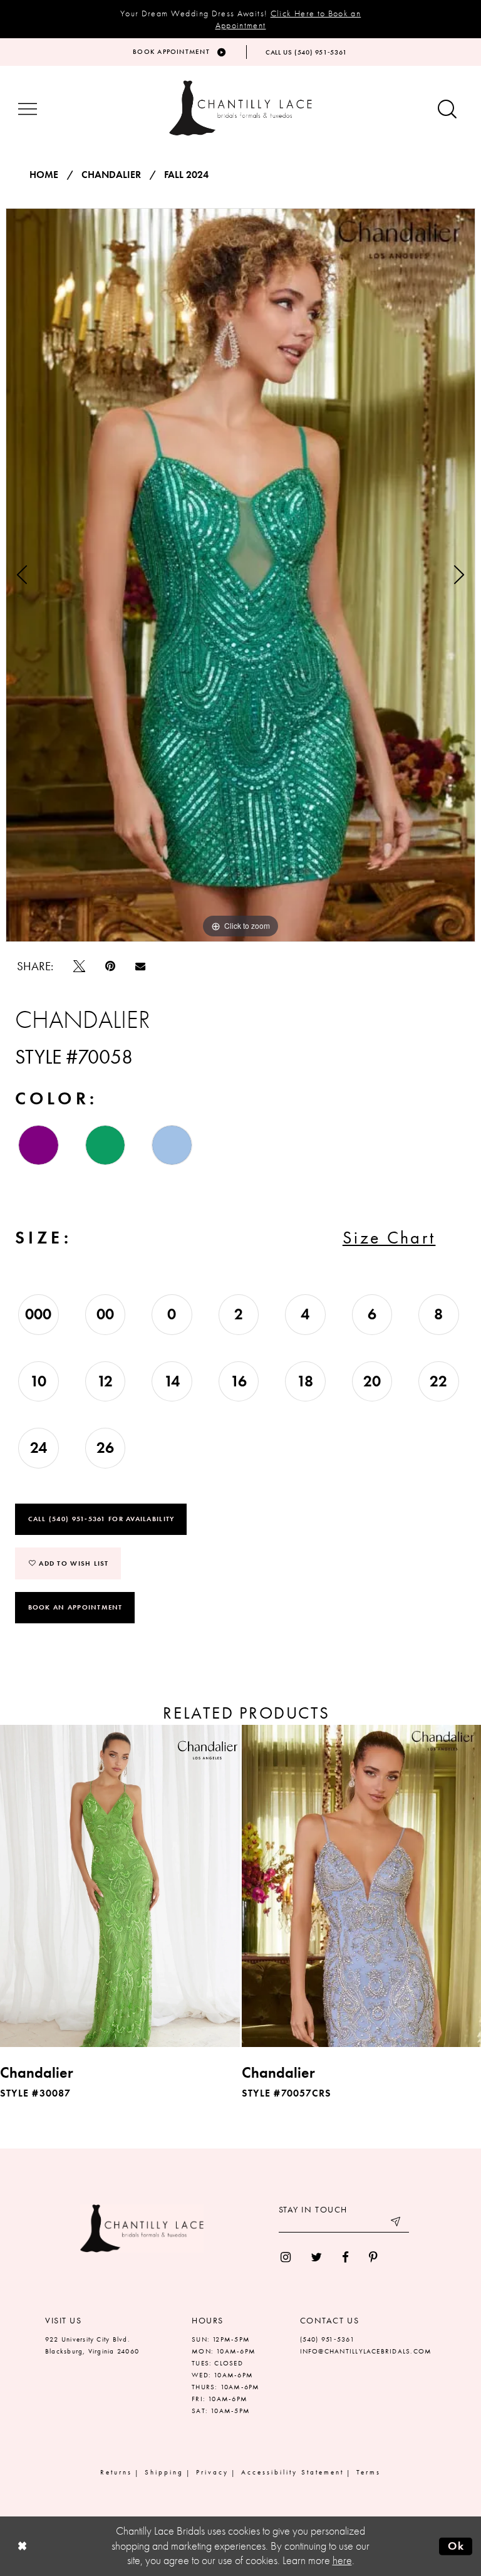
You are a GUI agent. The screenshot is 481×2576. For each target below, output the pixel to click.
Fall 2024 (186, 175)
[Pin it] (110, 966)
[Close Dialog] (22, 2546)
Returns (116, 2472)
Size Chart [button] (389, 1238)
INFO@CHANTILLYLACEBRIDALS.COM (366, 2351)
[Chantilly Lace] (240, 108)
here (342, 2560)
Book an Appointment (75, 1607)
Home (44, 175)
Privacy (212, 2472)
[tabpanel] (240, 575)
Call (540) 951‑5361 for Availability (101, 1519)
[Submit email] (396, 2223)
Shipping (164, 2472)
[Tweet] (79, 966)
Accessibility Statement (292, 2472)
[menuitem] (286, 2257)
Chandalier (111, 175)
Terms (369, 2472)
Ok (456, 2546)
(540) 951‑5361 (327, 2339)
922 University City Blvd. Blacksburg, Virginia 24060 (92, 2345)
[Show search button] (447, 110)
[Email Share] (140, 966)
